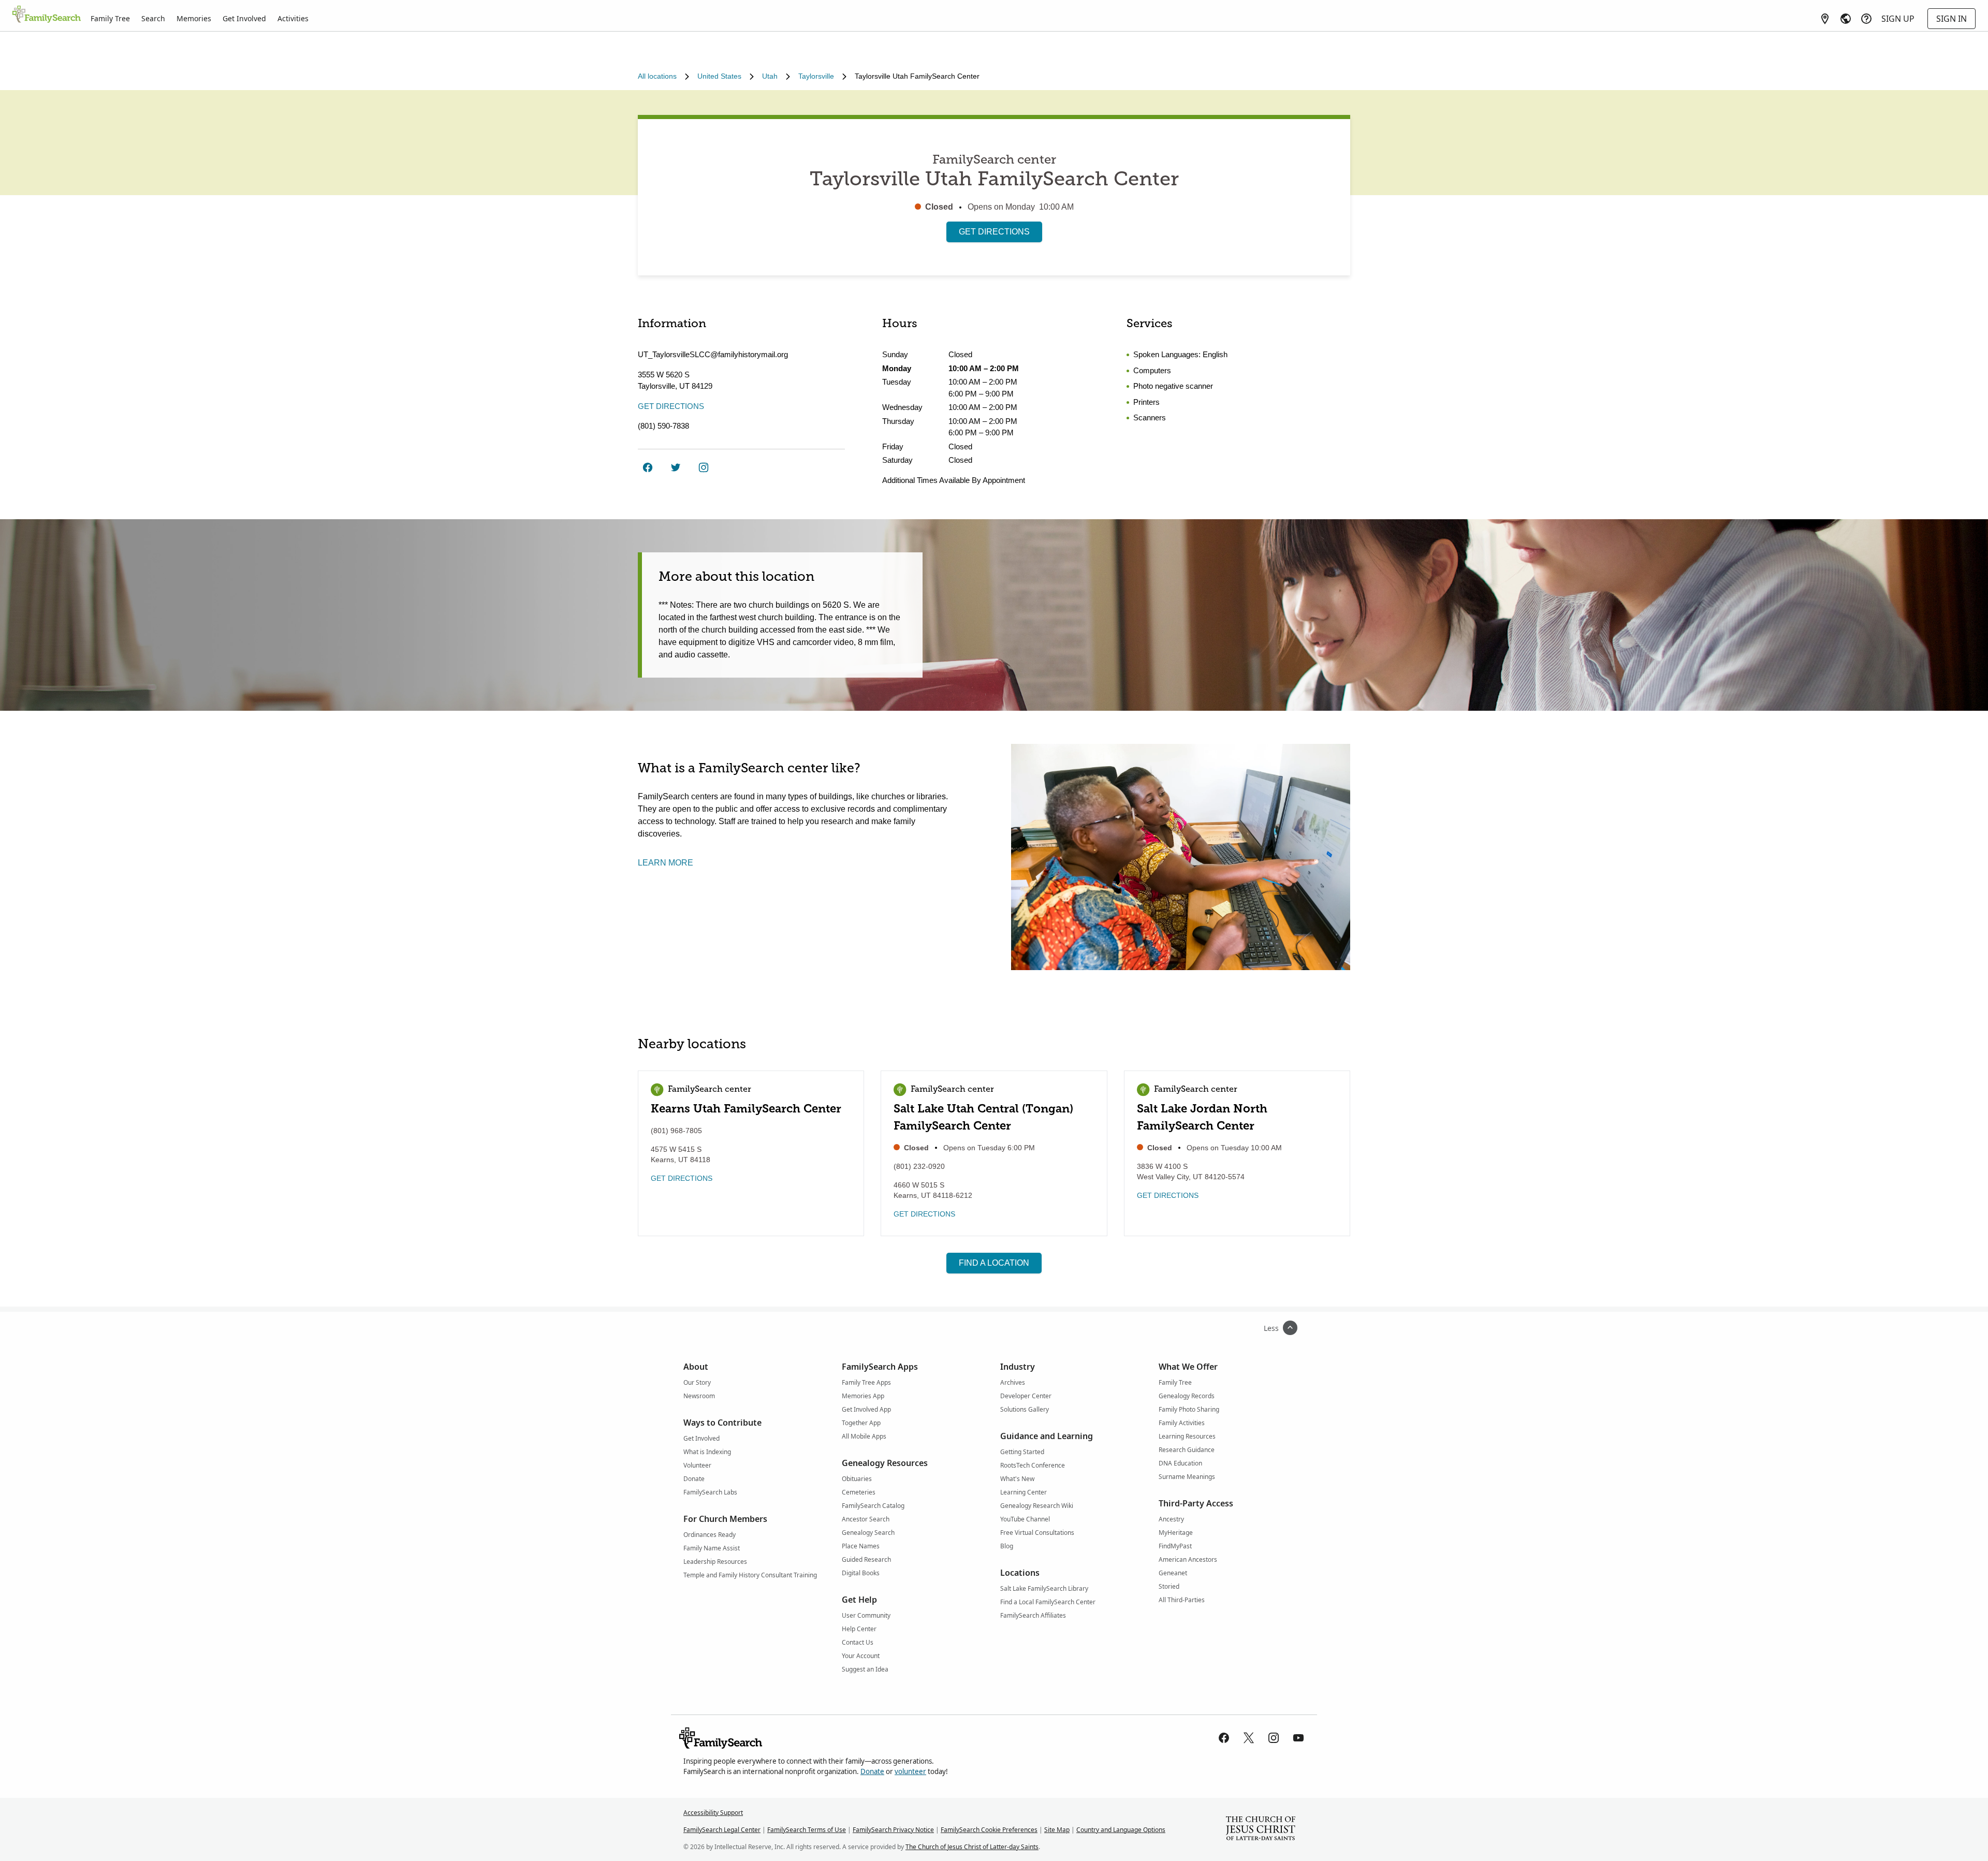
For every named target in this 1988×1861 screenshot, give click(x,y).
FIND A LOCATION (994, 1263)
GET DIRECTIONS (994, 232)
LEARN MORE (666, 863)
